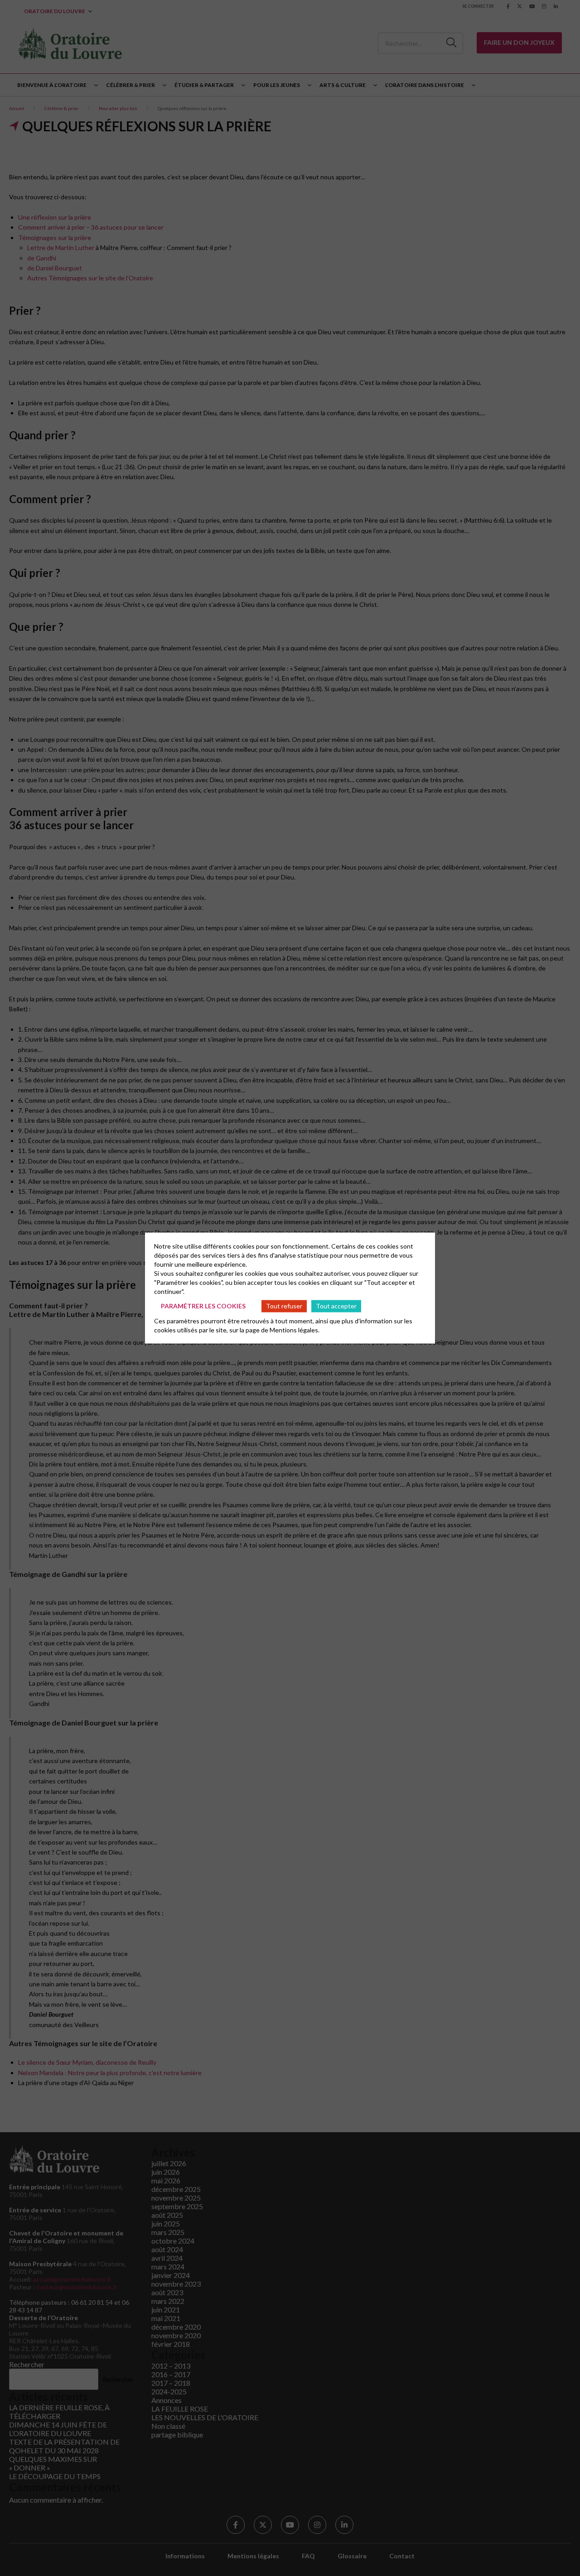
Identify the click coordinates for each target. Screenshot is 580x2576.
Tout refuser (284, 1306)
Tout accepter (336, 1306)
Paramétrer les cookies (203, 1306)
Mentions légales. (295, 1329)
